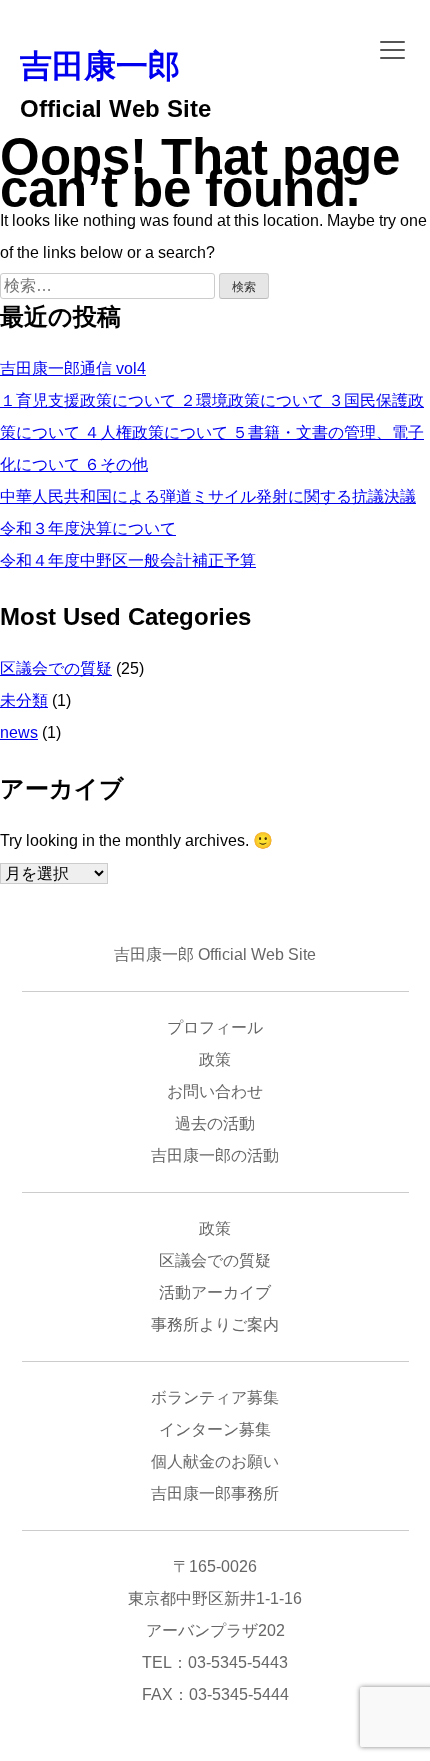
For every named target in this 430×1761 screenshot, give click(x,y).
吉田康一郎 (100, 66)
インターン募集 (215, 1429)
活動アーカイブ (215, 1292)
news (19, 732)
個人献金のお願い (215, 1461)
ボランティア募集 (215, 1397)
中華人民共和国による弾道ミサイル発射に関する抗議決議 (208, 496)
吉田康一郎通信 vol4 (73, 368)
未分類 (24, 700)
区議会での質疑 (56, 668)
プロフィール (215, 1027)
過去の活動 (215, 1123)
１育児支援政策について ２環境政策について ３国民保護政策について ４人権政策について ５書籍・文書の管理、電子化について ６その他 (212, 432)
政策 (215, 1059)
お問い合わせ (215, 1091)
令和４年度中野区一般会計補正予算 (128, 560)
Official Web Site (115, 108)
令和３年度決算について (88, 528)
